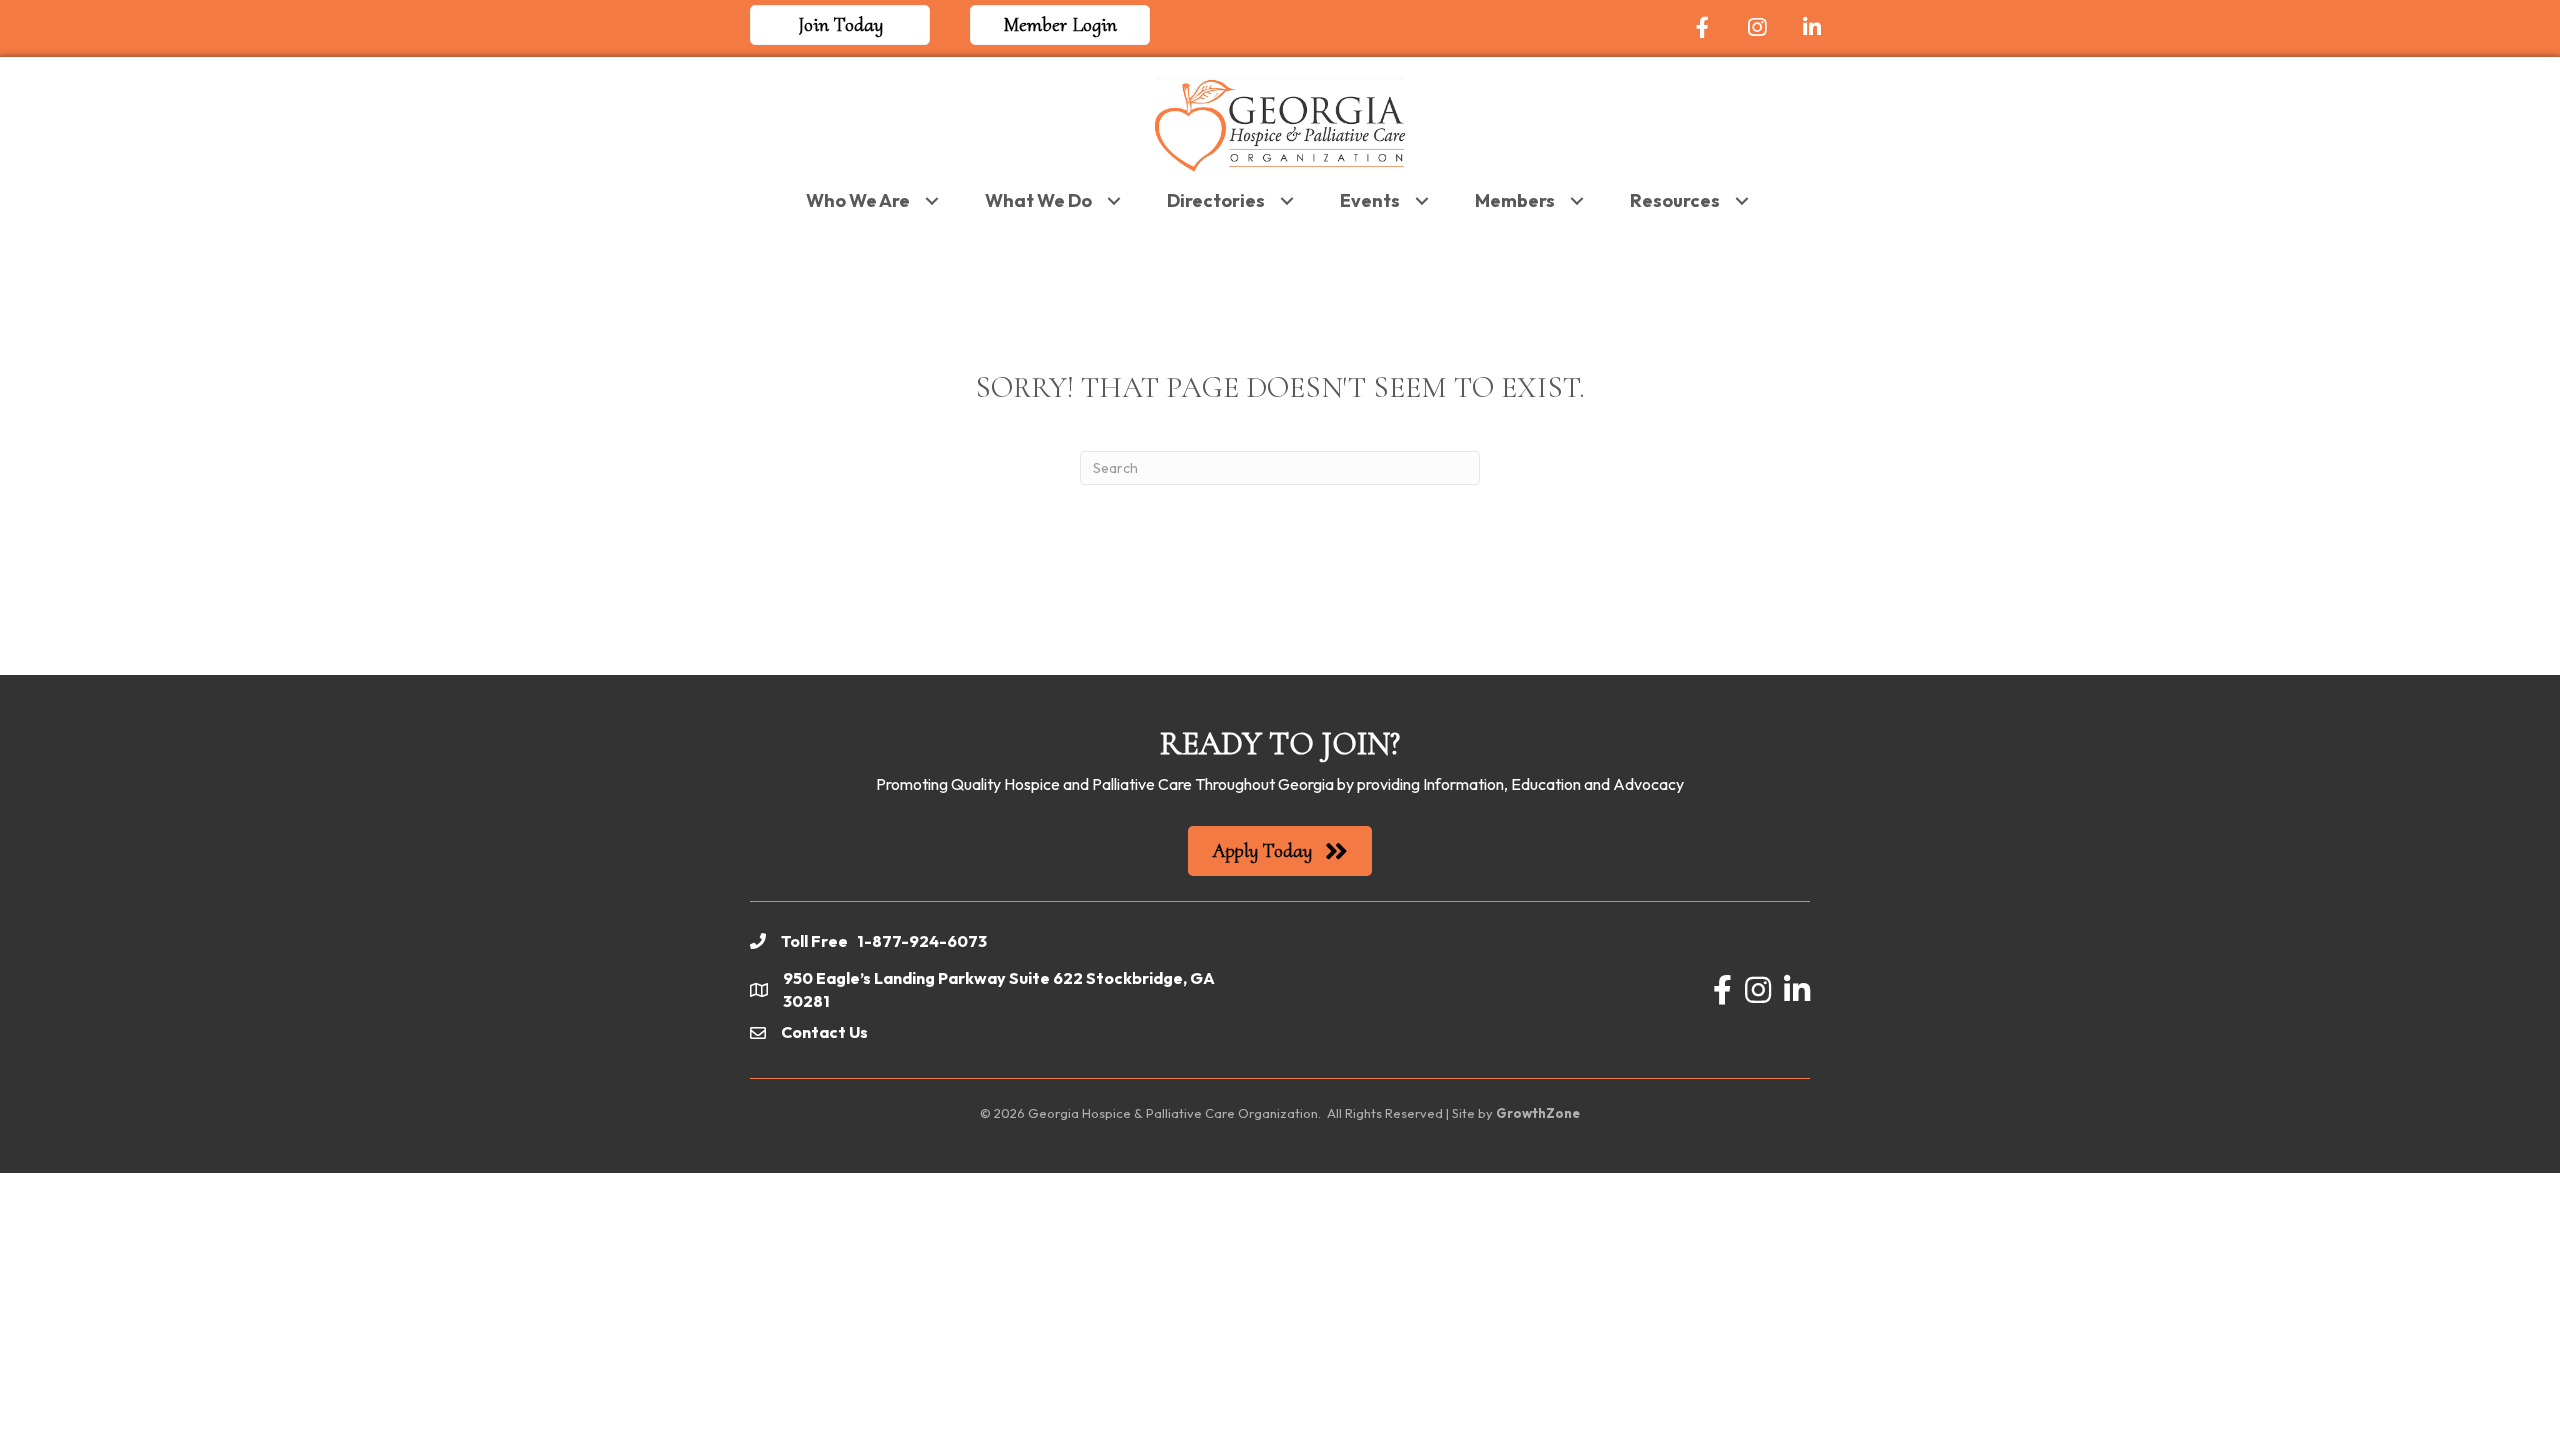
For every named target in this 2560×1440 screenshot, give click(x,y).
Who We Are (858, 200)
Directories (1216, 200)
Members (1515, 200)
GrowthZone (1538, 1113)
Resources (1675, 200)
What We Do (1038, 200)
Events (1370, 200)
